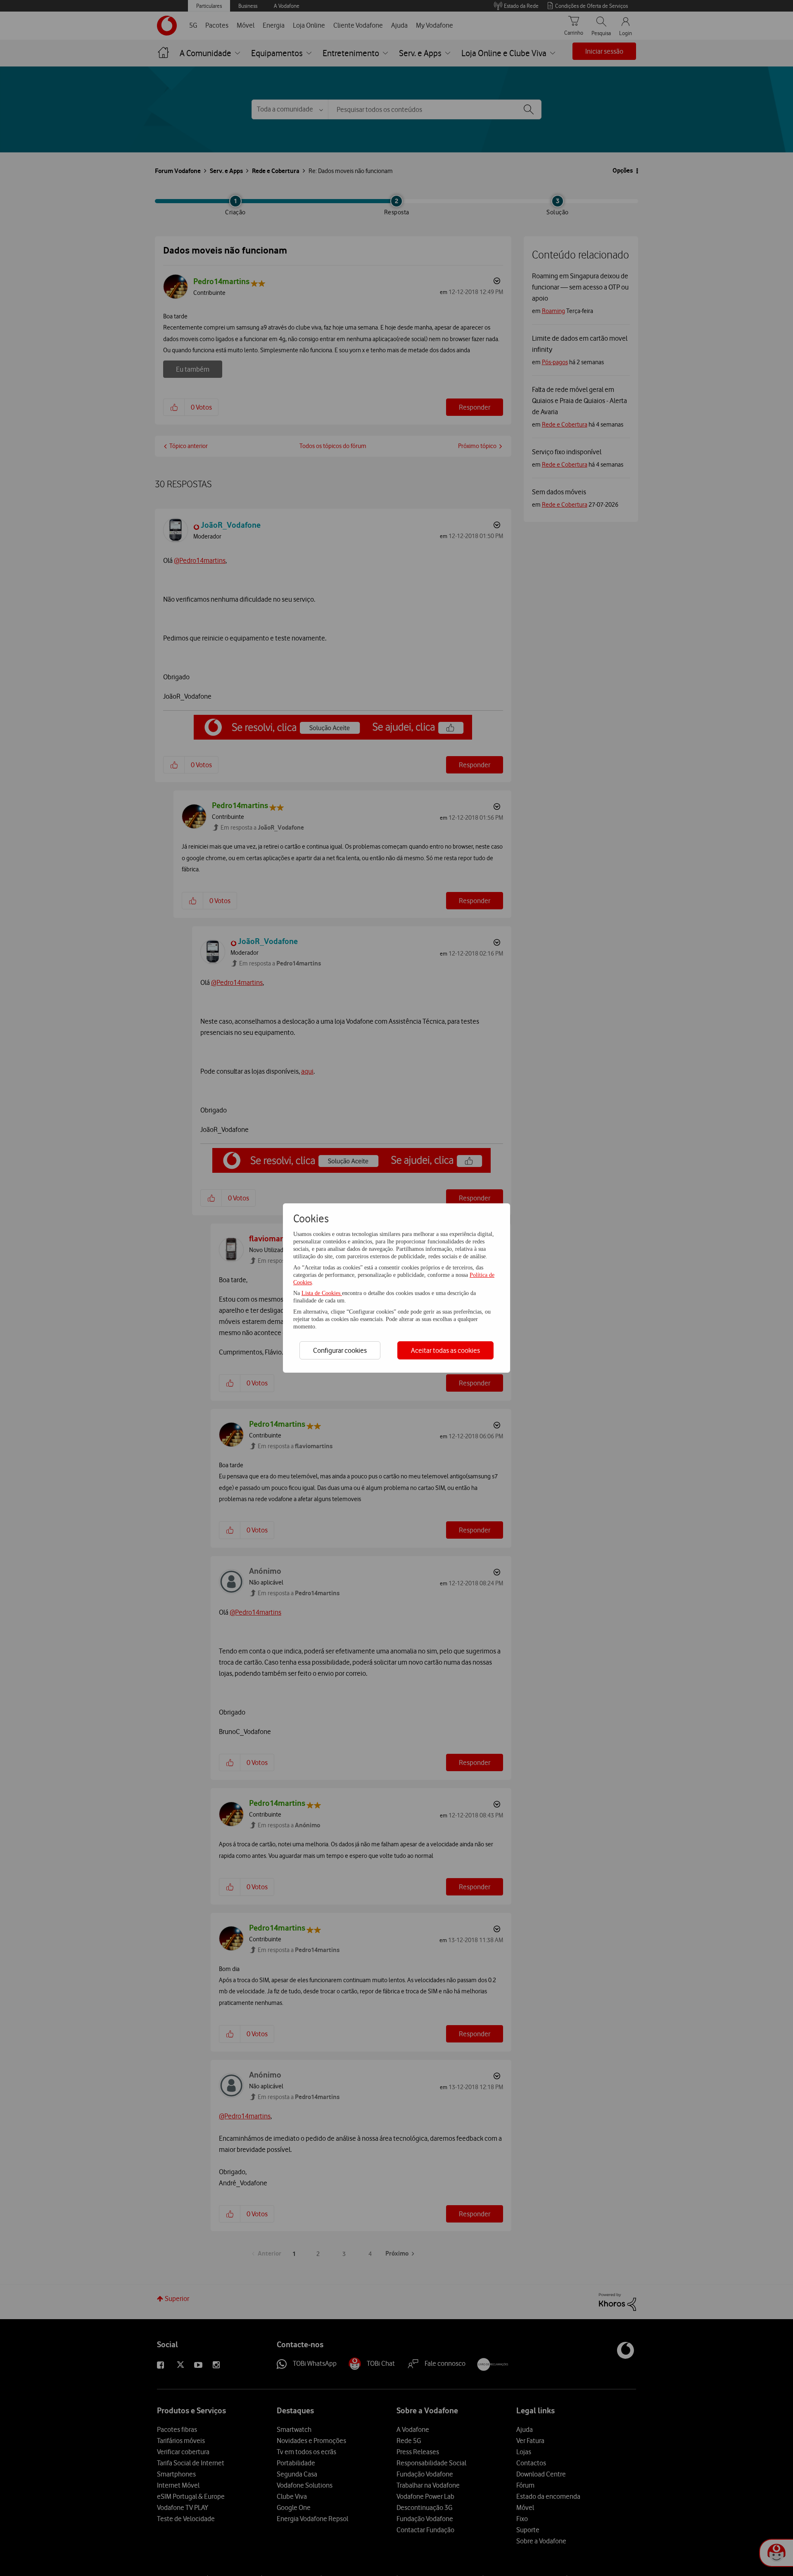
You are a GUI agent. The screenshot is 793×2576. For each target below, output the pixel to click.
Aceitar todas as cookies (445, 1350)
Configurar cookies (340, 1350)
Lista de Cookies (322, 1293)
